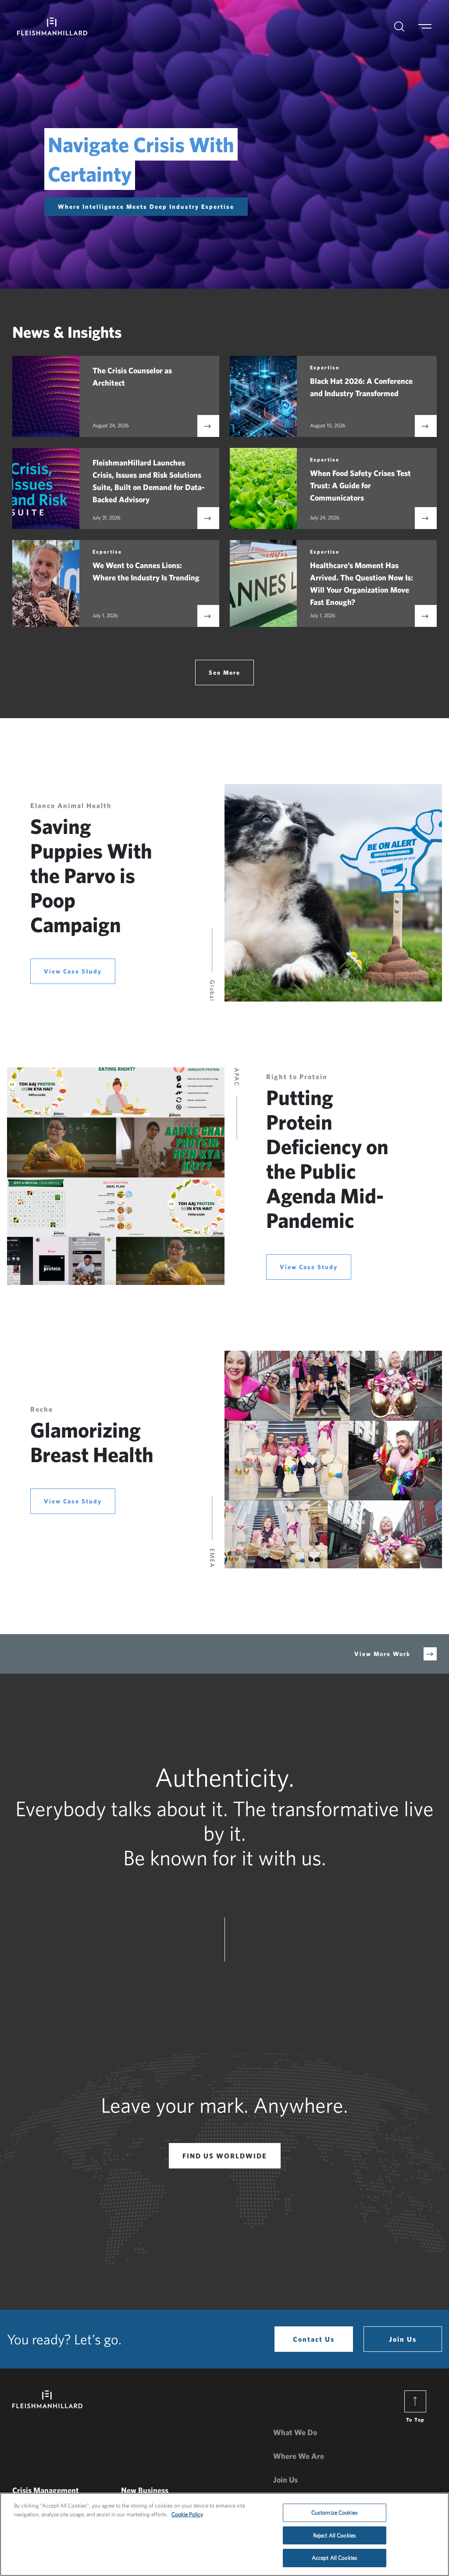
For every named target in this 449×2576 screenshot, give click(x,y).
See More (224, 673)
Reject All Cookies (335, 2535)
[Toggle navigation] (430, 27)
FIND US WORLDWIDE (225, 2156)
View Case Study (73, 971)
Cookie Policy (187, 2514)
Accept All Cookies (335, 2558)
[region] (224, 2534)
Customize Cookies (335, 2513)
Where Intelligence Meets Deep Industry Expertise (146, 207)
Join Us (403, 2339)
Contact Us (314, 2339)
